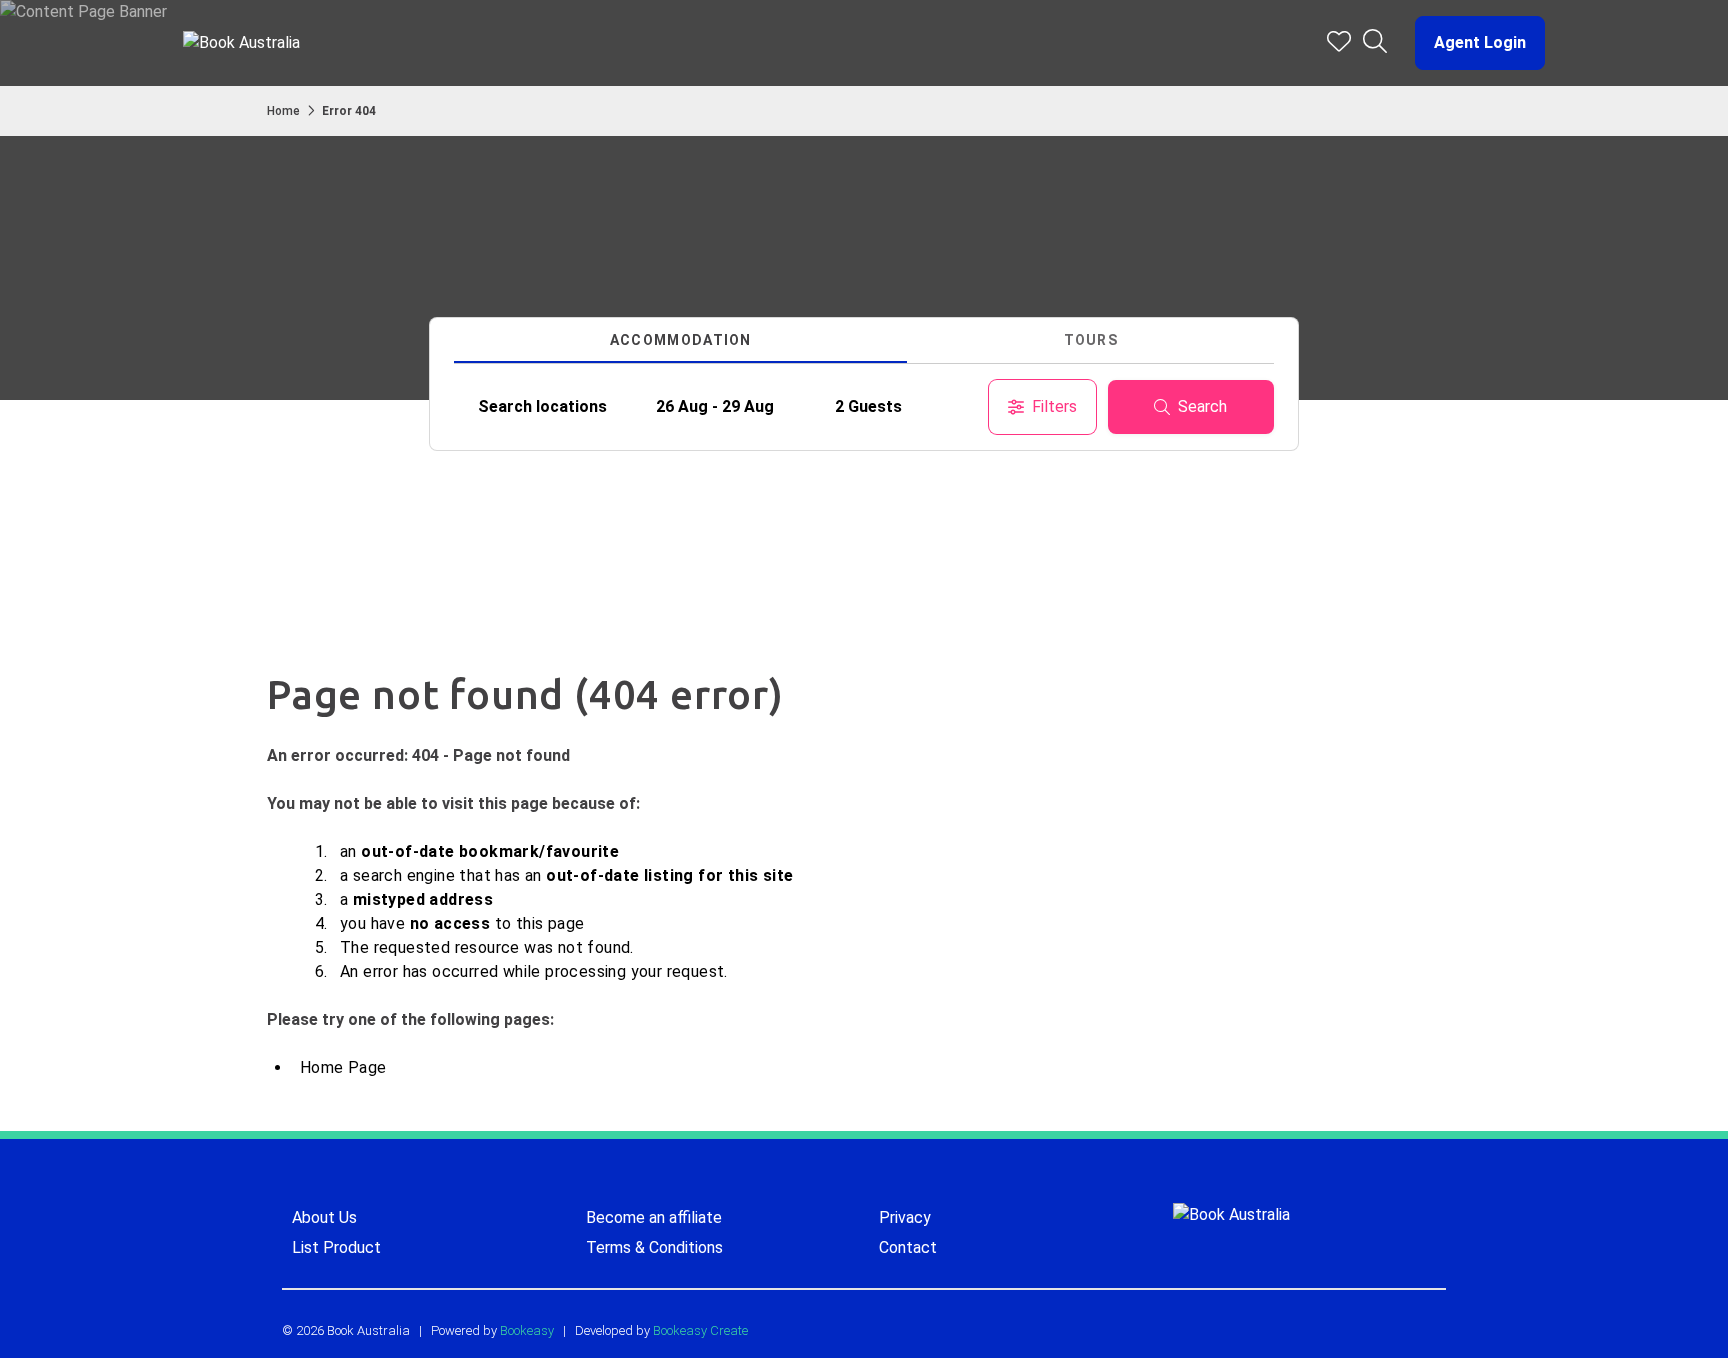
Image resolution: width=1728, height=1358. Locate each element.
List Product (336, 1247)
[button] (1472, 43)
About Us (324, 1217)
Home (283, 111)
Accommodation (681, 340)
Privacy (905, 1217)
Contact (908, 1247)
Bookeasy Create (700, 1330)
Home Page (343, 1067)
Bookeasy (527, 1330)
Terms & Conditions (654, 1247)
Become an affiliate (654, 1217)
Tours (1091, 340)
